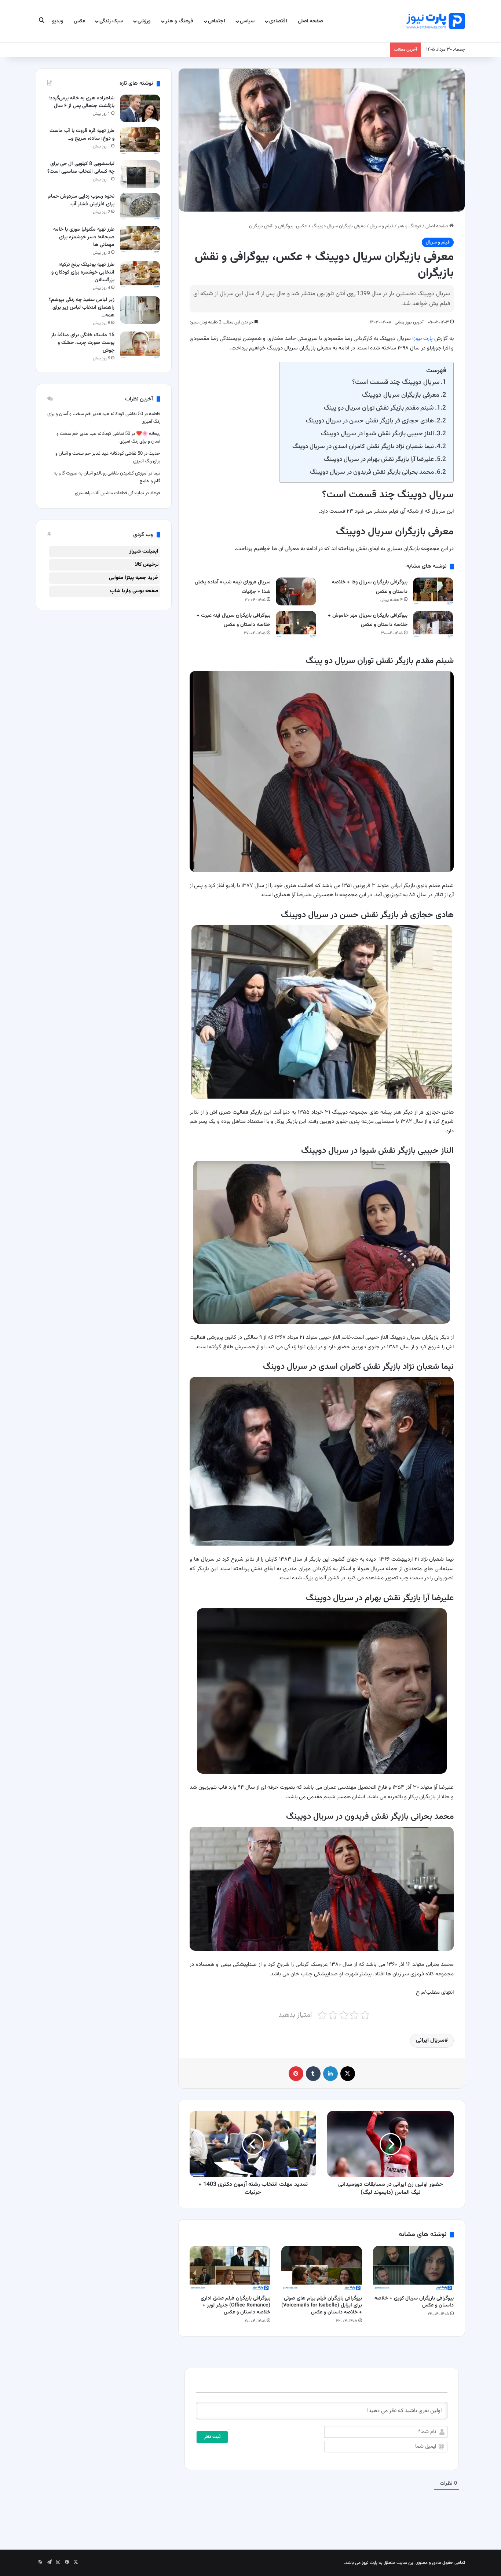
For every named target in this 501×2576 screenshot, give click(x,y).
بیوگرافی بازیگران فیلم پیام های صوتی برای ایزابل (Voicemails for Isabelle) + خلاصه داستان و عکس (322, 2305)
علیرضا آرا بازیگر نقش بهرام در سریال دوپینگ (379, 459)
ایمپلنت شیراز (144, 552)
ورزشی (144, 21)
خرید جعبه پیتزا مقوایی (134, 578)
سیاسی (247, 21)
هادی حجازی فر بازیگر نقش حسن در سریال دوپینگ (370, 421)
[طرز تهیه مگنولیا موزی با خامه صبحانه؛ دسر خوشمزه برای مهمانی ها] (140, 240)
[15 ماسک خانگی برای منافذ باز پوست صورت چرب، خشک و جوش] (140, 345)
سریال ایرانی (430, 2040)
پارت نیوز (423, 339)
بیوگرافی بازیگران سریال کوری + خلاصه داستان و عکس (414, 2302)
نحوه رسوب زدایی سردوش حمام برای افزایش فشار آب (81, 200)
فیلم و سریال (382, 226)
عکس (79, 21)
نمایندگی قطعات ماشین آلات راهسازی (109, 493)
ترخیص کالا (147, 565)
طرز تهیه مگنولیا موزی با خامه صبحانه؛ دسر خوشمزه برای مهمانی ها (84, 237)
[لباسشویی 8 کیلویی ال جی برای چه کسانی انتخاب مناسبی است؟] (140, 174)
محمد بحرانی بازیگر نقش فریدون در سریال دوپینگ (372, 472)
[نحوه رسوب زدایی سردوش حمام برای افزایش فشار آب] (140, 207)
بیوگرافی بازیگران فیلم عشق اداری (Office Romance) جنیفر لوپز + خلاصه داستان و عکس (235, 2305)
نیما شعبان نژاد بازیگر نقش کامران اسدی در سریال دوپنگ (363, 446)
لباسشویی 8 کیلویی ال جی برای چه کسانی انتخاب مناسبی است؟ (81, 168)
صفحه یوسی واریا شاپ (134, 591)
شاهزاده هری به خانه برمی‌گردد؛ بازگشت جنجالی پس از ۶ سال (81, 102)
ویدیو (58, 21)
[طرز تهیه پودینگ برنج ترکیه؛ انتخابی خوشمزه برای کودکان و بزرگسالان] (140, 275)
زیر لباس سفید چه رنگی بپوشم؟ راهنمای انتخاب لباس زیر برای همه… (82, 308)
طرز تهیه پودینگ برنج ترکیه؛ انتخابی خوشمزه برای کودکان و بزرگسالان (83, 272)
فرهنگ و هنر (179, 21)
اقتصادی (278, 21)
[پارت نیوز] (436, 21)
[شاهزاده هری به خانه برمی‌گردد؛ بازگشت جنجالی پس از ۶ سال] (140, 108)
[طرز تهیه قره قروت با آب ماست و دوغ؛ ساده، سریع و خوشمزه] (140, 141)
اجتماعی (217, 21)
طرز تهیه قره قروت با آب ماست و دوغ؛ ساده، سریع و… (82, 135)
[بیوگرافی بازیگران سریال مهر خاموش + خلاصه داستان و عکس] (433, 625)
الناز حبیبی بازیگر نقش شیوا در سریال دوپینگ (377, 434)
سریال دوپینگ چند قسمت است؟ (396, 382)
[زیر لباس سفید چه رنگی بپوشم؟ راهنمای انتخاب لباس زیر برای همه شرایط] (140, 310)
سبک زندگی (111, 21)
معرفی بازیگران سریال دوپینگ (401, 395)
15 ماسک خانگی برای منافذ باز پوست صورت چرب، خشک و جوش (83, 343)
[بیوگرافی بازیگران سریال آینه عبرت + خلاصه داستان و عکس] (296, 625)
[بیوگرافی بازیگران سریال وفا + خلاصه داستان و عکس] (433, 591)
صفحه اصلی (310, 21)
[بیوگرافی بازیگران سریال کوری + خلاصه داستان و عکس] (413, 2269)
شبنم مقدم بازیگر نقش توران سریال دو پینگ (379, 408)
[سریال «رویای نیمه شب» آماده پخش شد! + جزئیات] (296, 591)
